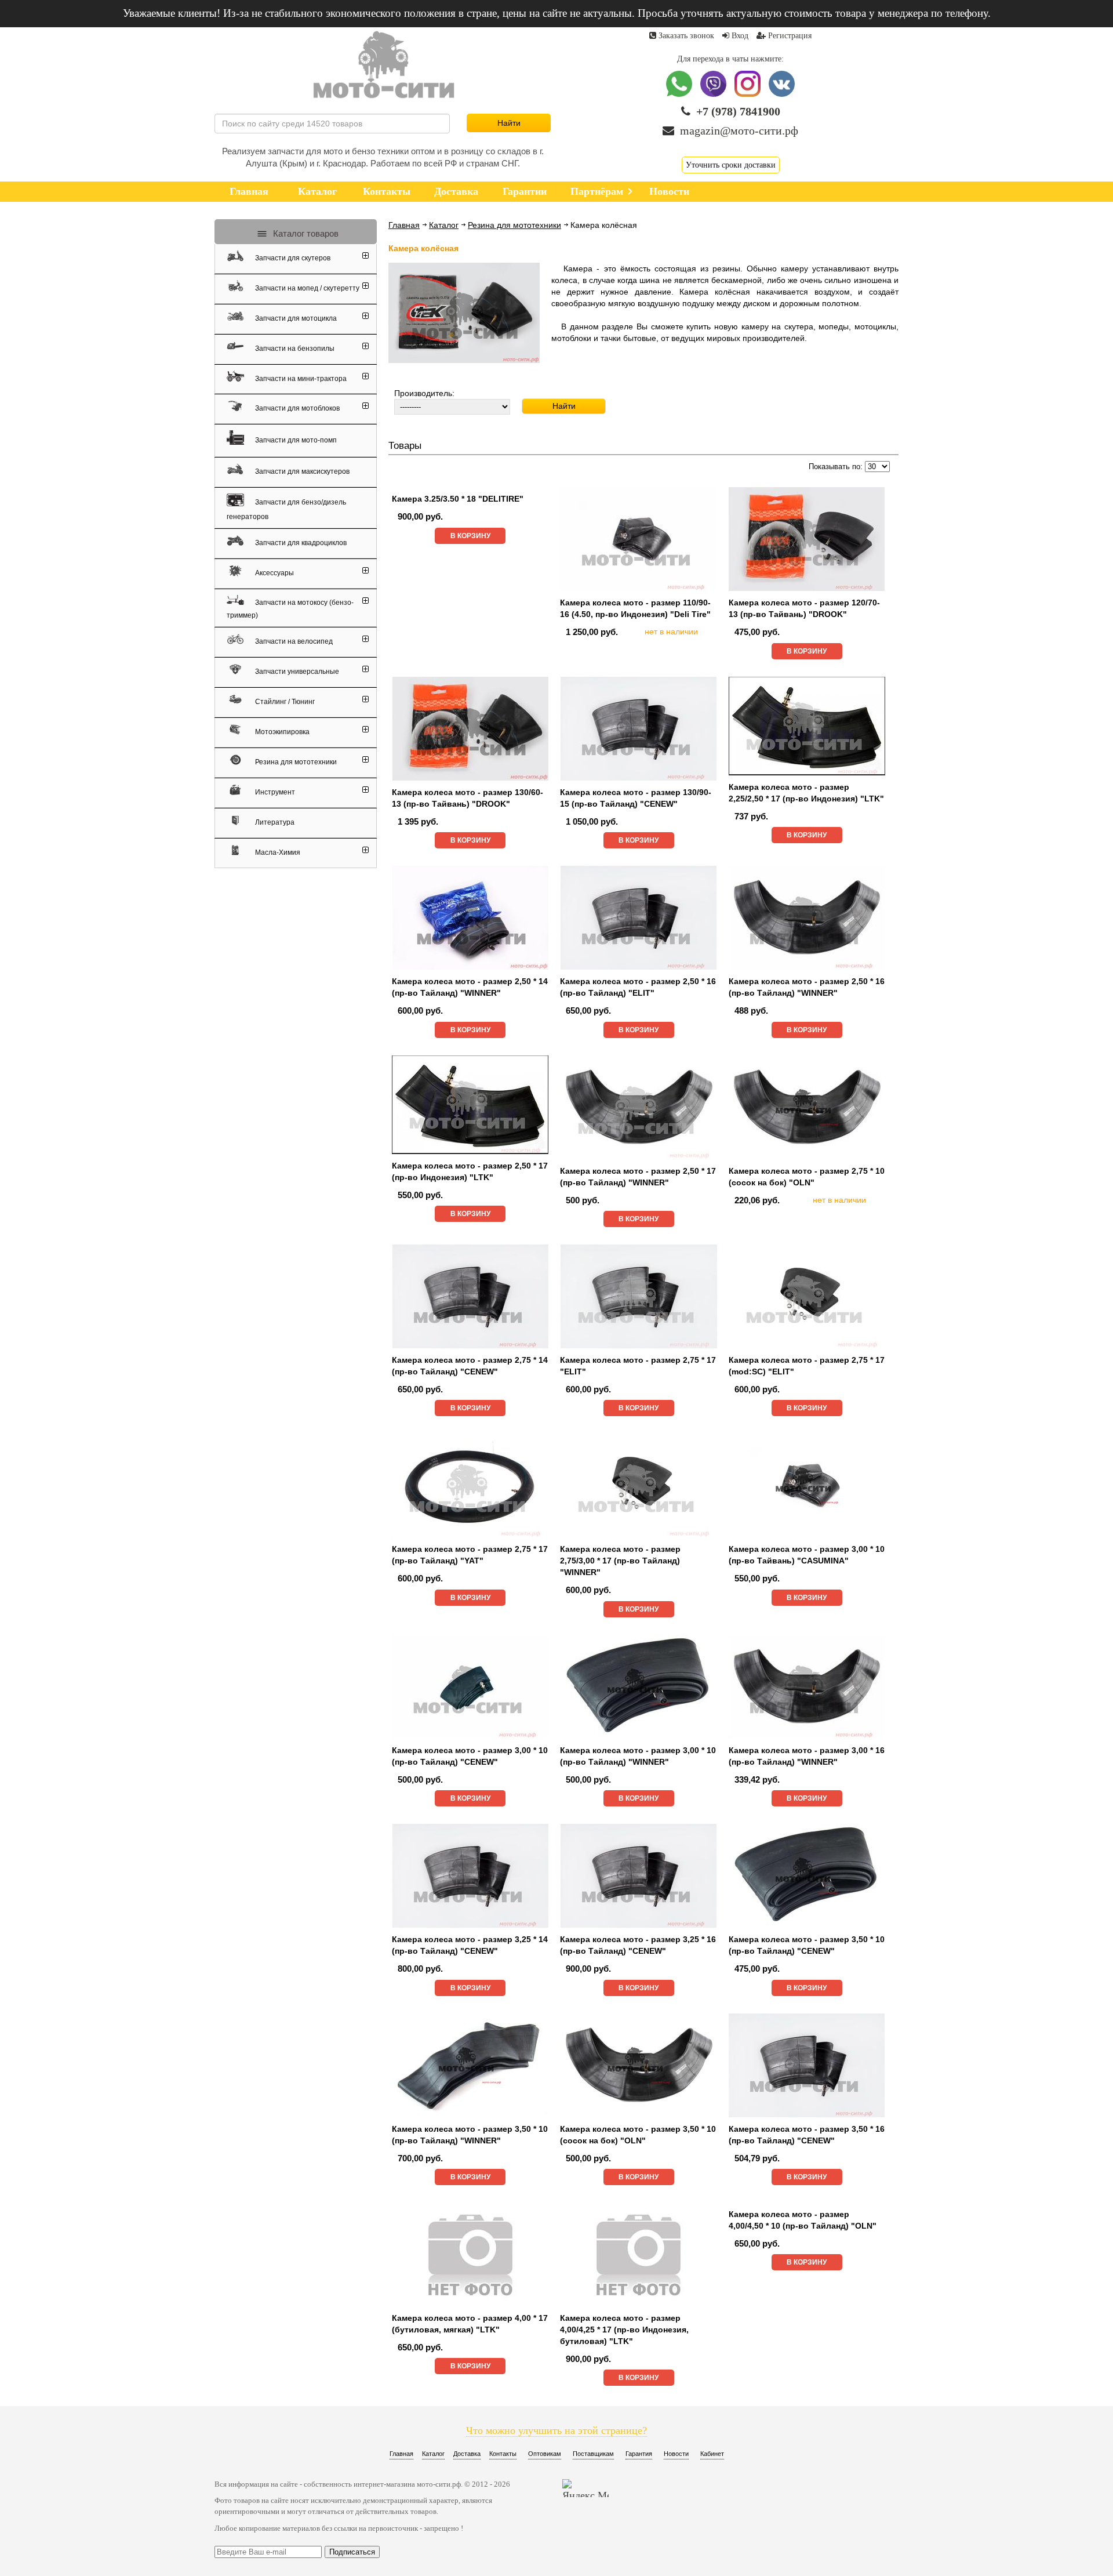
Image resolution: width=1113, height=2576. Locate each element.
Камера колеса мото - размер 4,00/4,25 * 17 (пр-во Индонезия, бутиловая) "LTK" (624, 2330)
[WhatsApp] (680, 94)
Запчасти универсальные (296, 672)
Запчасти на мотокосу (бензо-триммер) (290, 608)
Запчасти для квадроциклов (300, 543)
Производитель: (424, 393)
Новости (676, 2454)
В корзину (470, 536)
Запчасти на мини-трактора (300, 378)
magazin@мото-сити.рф (739, 130)
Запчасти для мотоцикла (295, 318)
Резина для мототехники (514, 225)
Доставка (467, 2454)
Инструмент (274, 792)
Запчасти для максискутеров (301, 471)
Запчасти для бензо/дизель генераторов (286, 509)
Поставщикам (593, 2454)
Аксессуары (274, 573)
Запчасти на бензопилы (294, 349)
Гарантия (639, 2454)
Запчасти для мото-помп (295, 440)
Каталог (444, 225)
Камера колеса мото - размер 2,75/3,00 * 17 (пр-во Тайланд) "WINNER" (620, 1561)
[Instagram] (749, 94)
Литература (274, 822)
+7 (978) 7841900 (738, 111)
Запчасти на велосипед (293, 641)
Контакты (503, 2454)
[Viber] (714, 94)
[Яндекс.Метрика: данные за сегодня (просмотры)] (585, 2488)
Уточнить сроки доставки (731, 165)
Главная (404, 225)
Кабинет (712, 2454)
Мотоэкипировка (281, 732)
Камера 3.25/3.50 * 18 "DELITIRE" (458, 499)
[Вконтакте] (782, 94)
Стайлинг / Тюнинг (284, 702)
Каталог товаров (305, 233)
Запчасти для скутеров (292, 258)
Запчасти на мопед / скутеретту (306, 288)
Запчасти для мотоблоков (297, 408)
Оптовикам (545, 2454)
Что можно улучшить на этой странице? (556, 2430)
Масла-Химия (277, 852)
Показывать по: (836, 467)
